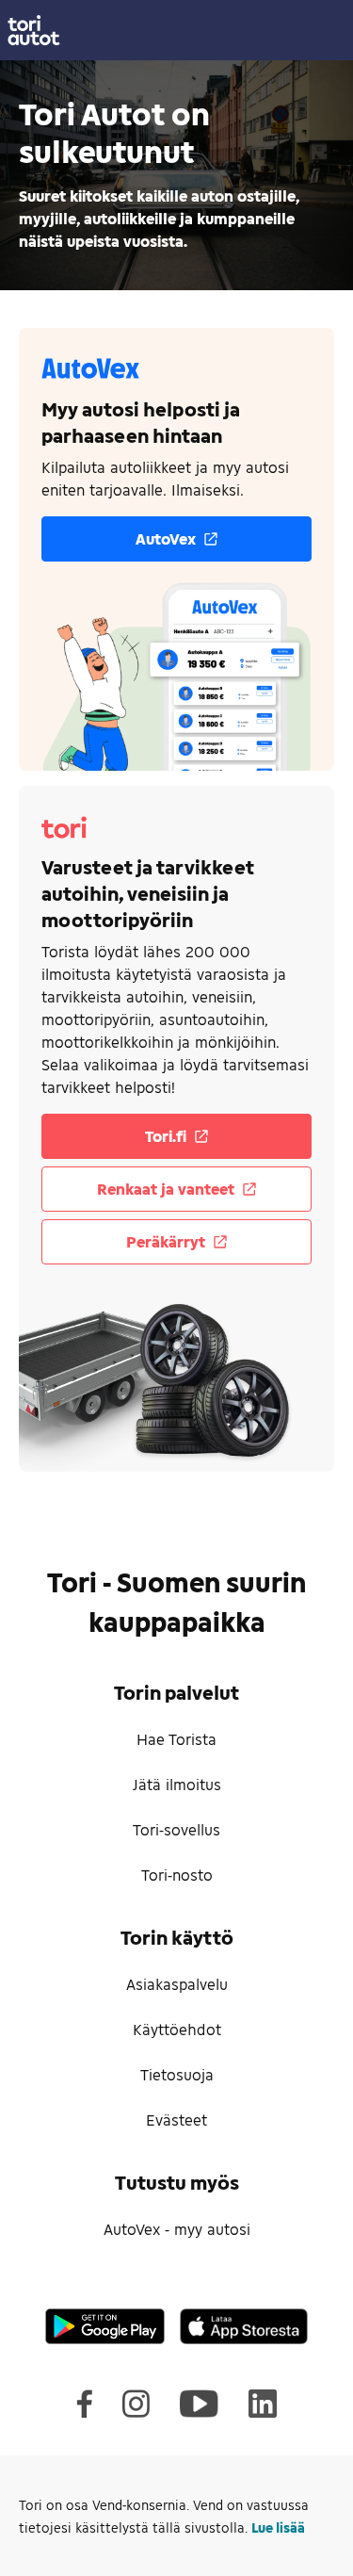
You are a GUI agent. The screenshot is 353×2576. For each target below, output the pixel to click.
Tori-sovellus (176, 1829)
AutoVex (166, 538)
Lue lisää (278, 2527)
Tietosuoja (177, 2074)
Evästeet (176, 2119)
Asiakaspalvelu (177, 1984)
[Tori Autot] (176, 30)
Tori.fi (166, 1136)
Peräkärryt (166, 1241)
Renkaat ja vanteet (166, 1189)
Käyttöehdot (177, 2029)
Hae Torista (176, 1739)
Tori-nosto (177, 1875)
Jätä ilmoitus (177, 1784)
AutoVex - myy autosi (177, 2229)
